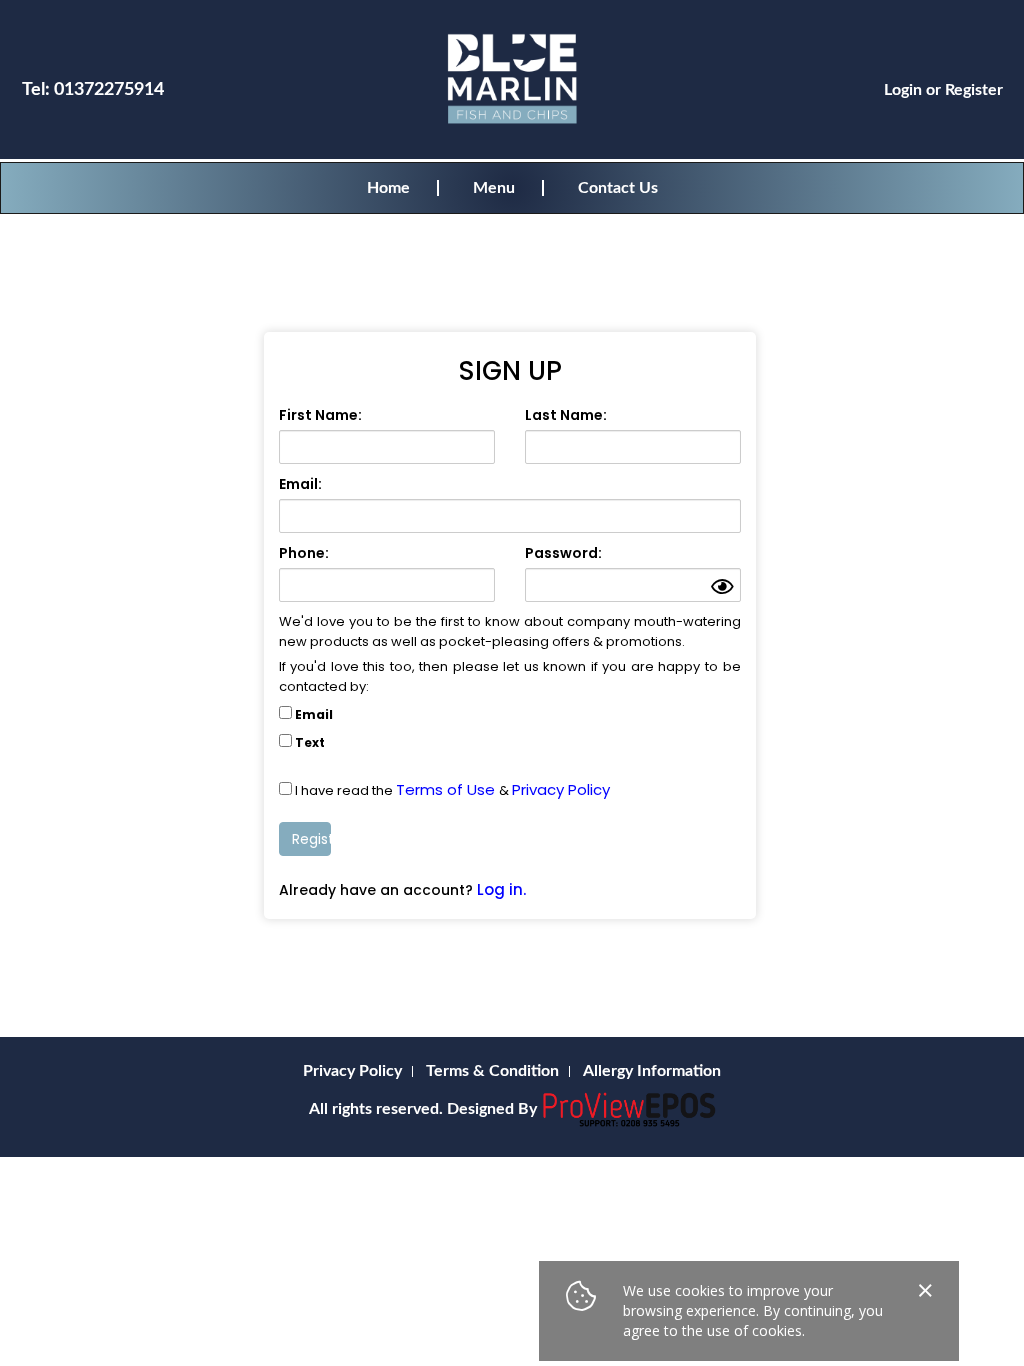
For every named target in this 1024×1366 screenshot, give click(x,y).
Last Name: (566, 415)
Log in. (501, 889)
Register (974, 90)
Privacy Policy (561, 789)
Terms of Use (447, 789)
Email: (300, 484)
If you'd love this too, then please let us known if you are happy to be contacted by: (510, 676)
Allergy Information (652, 1071)
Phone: (304, 553)
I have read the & (452, 790)
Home (388, 188)
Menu (494, 188)
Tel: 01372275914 (93, 90)
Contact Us (618, 188)
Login (903, 90)
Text (310, 742)
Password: (563, 553)
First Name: (320, 415)
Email (314, 714)
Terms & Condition (492, 1071)
